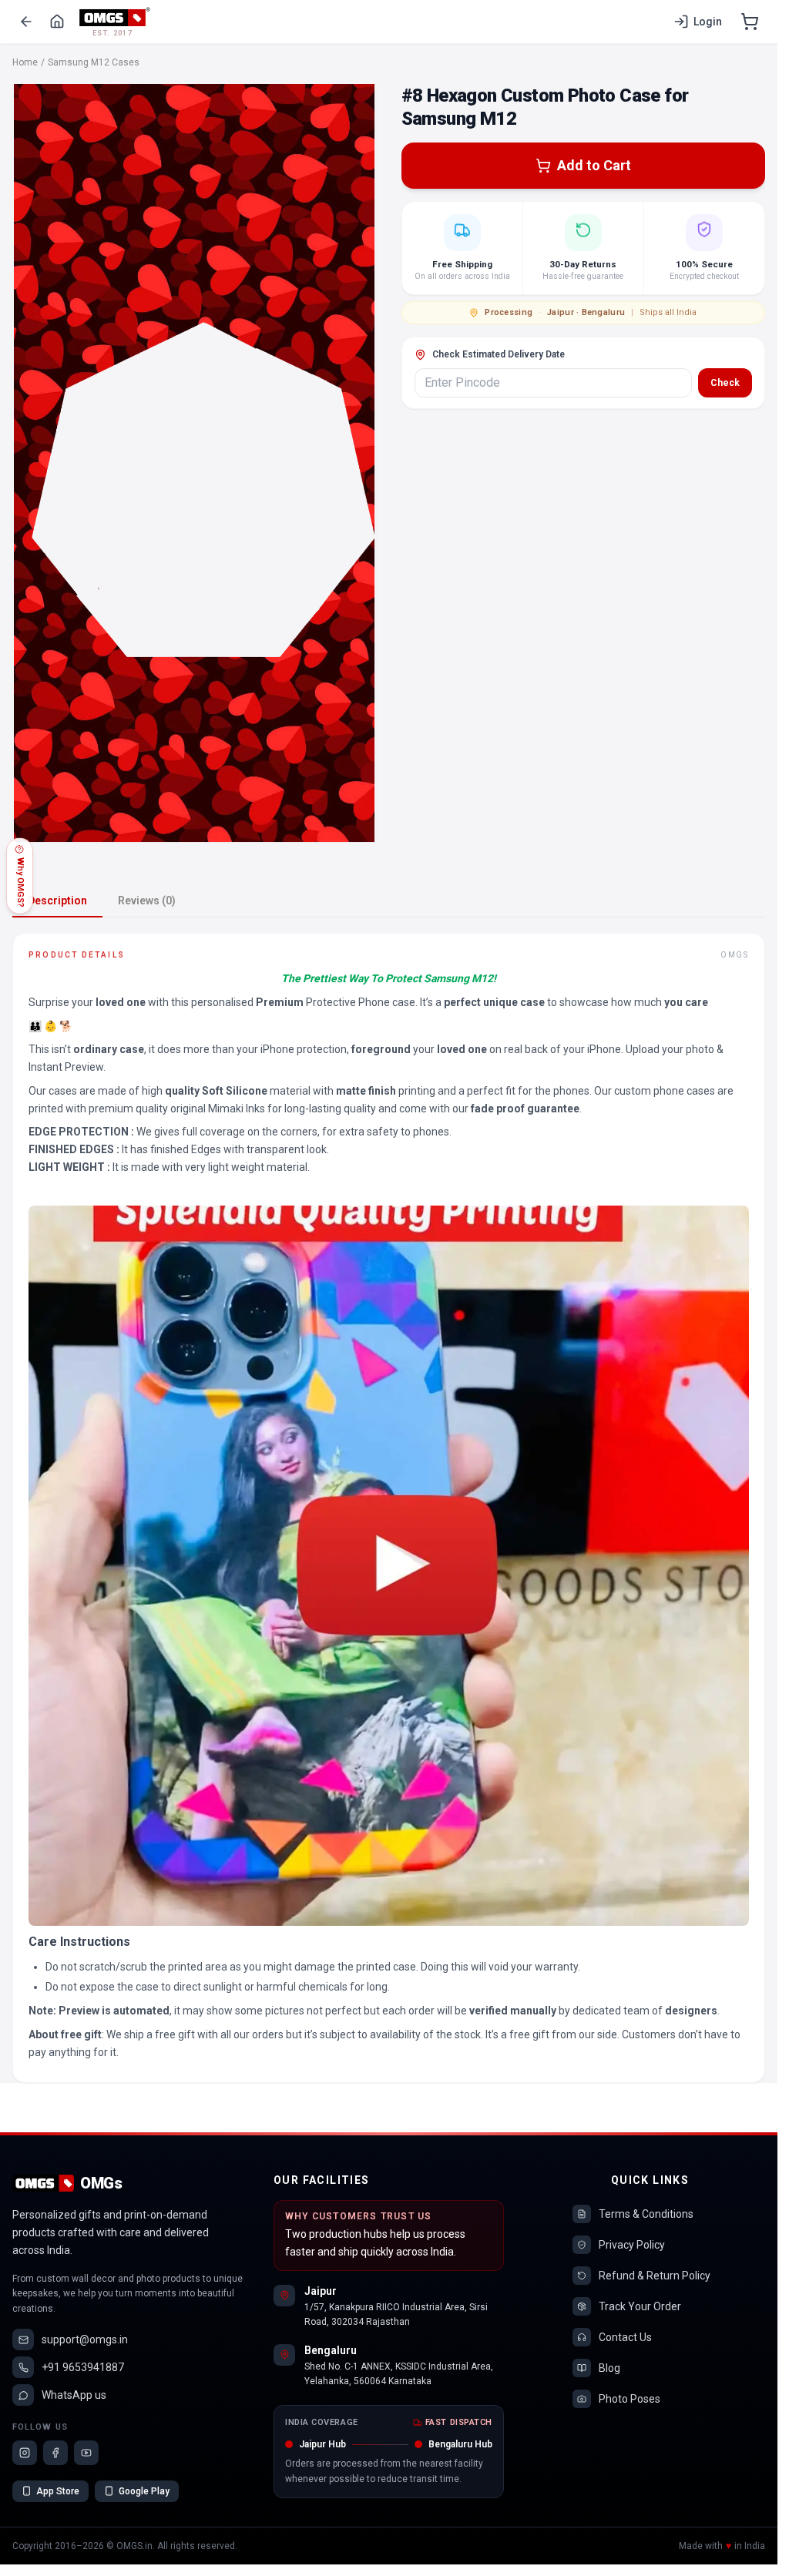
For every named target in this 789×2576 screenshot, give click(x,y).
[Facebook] (55, 2453)
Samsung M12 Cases (94, 62)
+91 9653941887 (83, 2367)
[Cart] (750, 22)
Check (725, 383)
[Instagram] (25, 2453)
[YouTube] (86, 2453)
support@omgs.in (85, 2340)
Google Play (144, 2491)
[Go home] (57, 22)
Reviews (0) (147, 901)
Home (25, 62)
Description (57, 901)
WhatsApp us (74, 2395)
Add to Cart (594, 165)
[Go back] (26, 22)
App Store (58, 2491)
